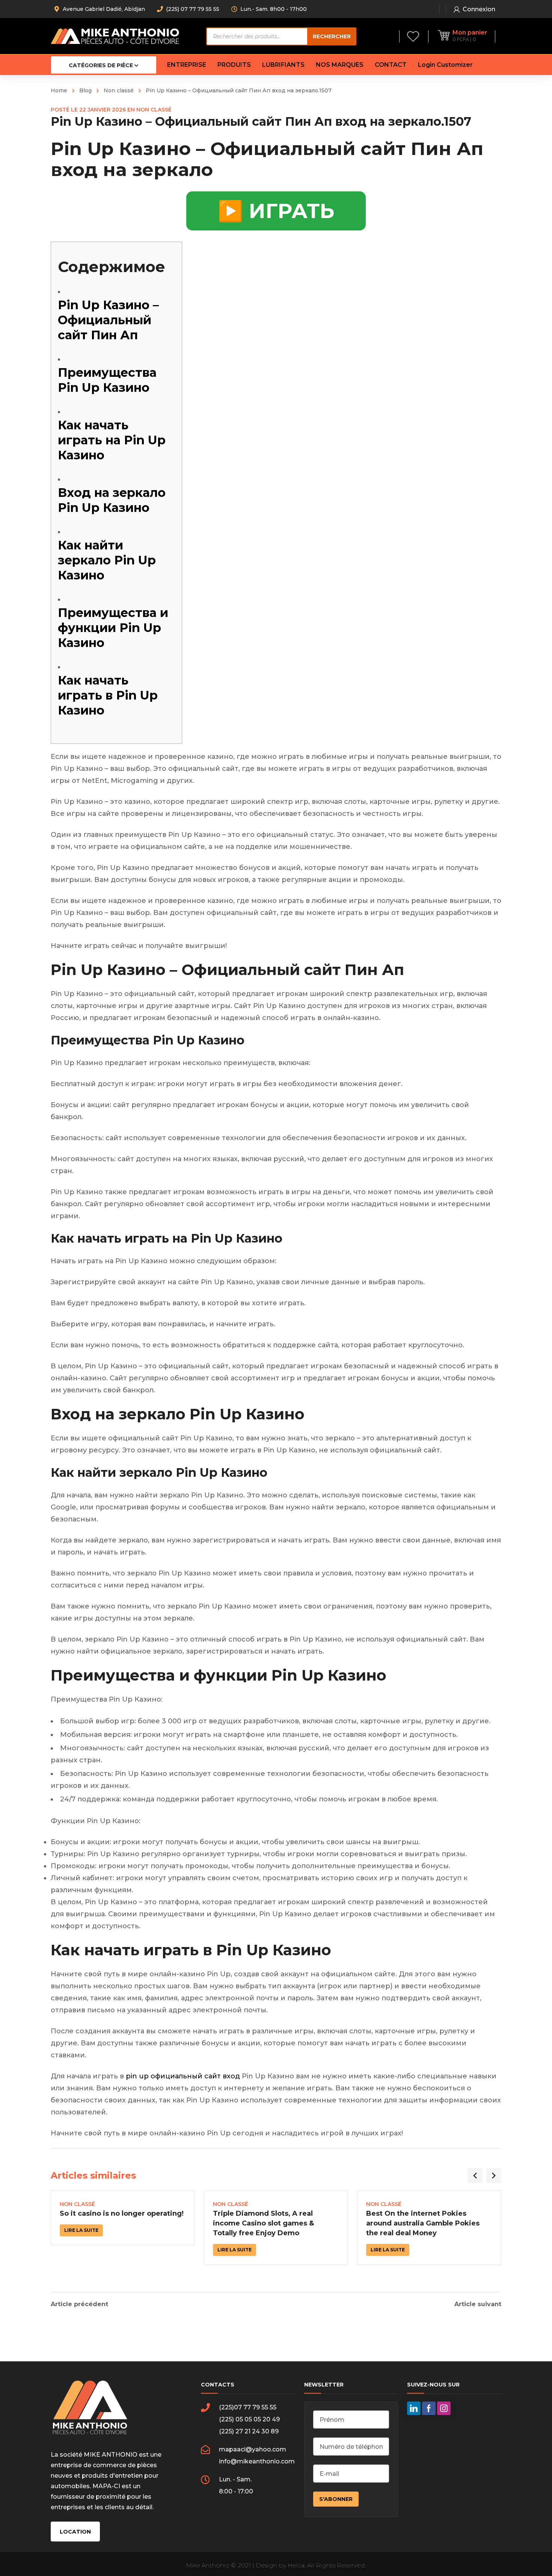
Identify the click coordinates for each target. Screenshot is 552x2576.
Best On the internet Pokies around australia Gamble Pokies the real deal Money (423, 2223)
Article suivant (478, 2304)
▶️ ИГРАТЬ (276, 211)
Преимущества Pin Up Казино (107, 380)
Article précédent (79, 2304)
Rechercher (332, 36)
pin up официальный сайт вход (183, 2076)
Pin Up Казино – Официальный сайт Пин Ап (108, 320)
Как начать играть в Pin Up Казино (108, 695)
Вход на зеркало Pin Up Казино (112, 500)
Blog (85, 90)
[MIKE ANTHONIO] (115, 36)
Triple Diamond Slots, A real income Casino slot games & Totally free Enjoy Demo (263, 2223)
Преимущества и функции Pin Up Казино (113, 628)
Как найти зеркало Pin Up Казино (107, 560)
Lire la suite (81, 2230)
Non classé (119, 90)
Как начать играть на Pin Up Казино (112, 440)
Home (59, 90)
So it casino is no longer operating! (122, 2213)
